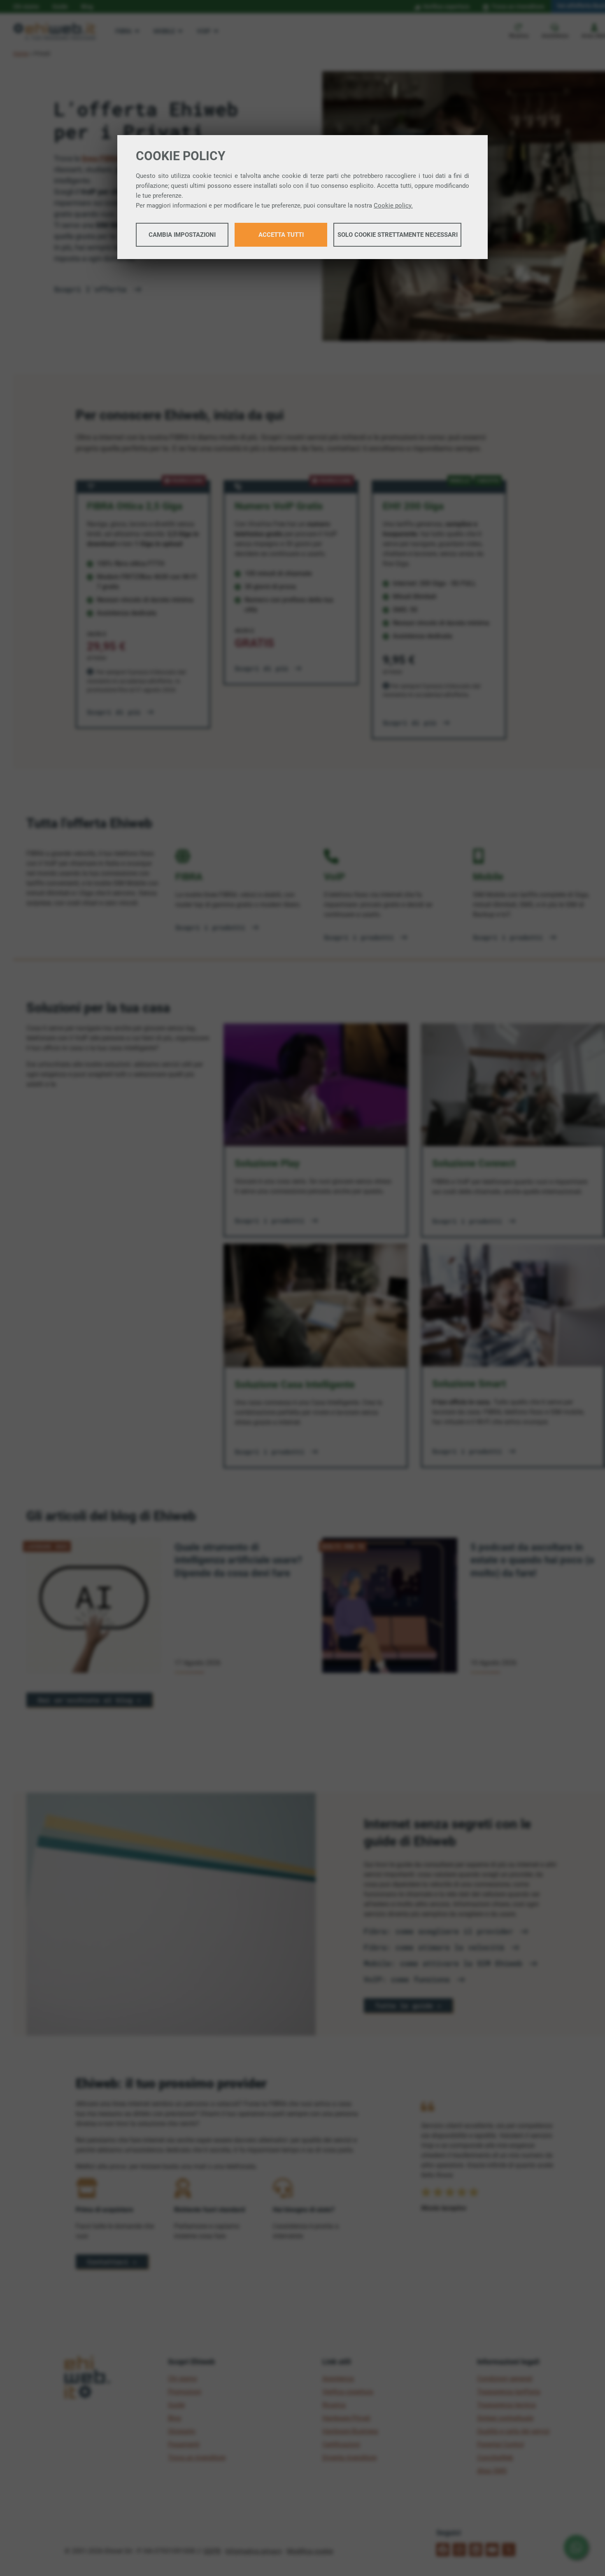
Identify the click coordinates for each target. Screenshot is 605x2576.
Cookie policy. (393, 206)
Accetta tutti (281, 235)
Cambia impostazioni (182, 235)
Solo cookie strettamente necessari (398, 235)
